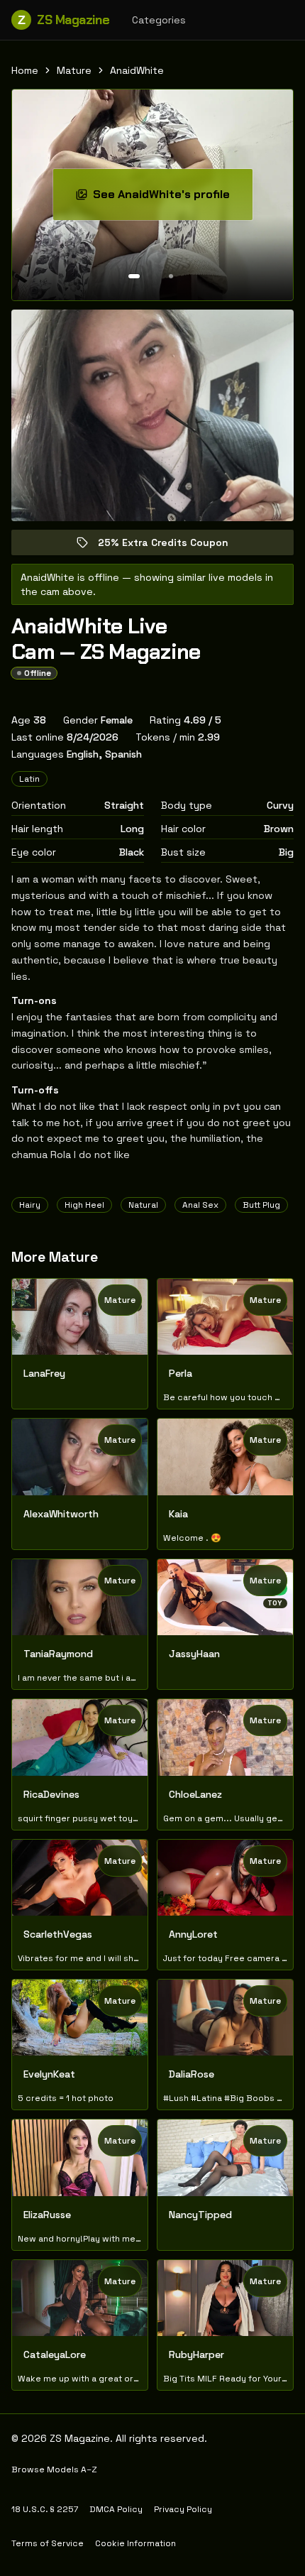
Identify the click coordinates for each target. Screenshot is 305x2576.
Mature (74, 70)
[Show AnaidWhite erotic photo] (134, 276)
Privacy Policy (183, 2509)
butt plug (261, 1205)
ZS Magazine (63, 20)
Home (25, 70)
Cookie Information (135, 2543)
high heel (84, 1205)
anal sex (200, 1205)
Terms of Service (48, 2543)
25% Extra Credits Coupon (173, 546)
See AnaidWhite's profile (173, 198)
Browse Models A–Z (54, 2469)
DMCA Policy (116, 2509)
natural (143, 1205)
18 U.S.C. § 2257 (45, 2509)
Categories (159, 20)
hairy (30, 1205)
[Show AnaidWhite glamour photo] (171, 276)
